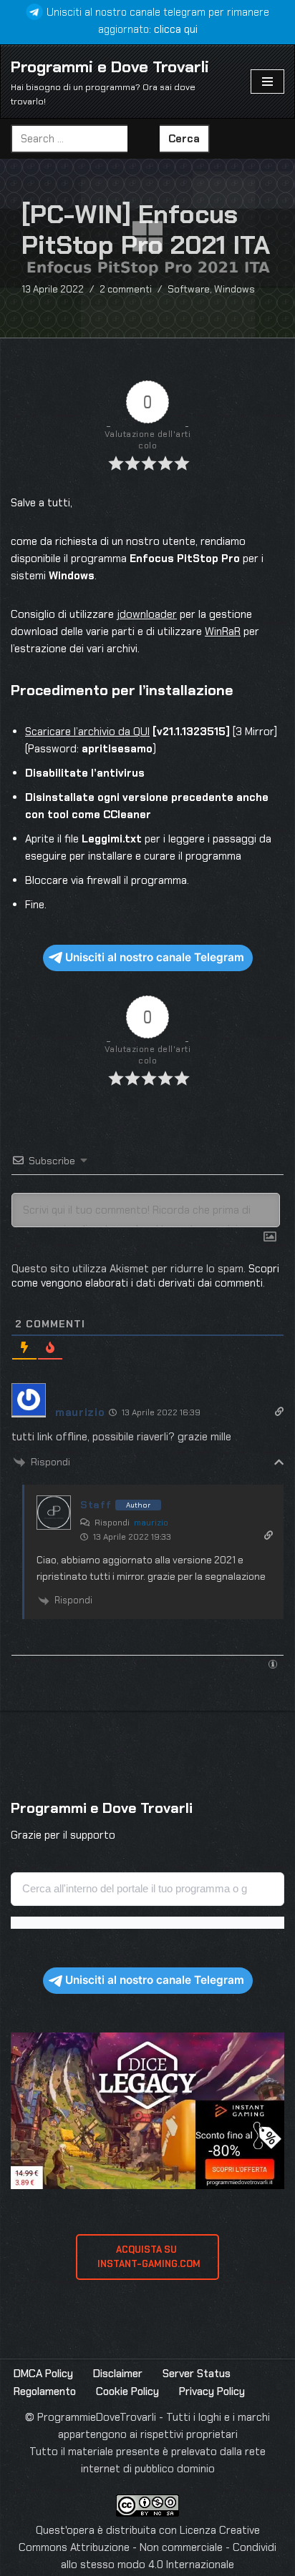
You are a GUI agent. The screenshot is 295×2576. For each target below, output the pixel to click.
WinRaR (223, 631)
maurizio (151, 1523)
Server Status (197, 2374)
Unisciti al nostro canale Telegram (155, 957)
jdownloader (147, 614)
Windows (234, 289)
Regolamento (45, 2391)
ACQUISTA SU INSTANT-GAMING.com (148, 2257)
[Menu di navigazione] (267, 82)
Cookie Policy (127, 2391)
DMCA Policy (43, 2374)
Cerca (184, 139)
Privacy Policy (212, 2391)
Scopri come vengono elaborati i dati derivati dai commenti (145, 1276)
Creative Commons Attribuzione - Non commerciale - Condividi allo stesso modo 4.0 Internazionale (147, 2547)
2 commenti (126, 289)
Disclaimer (118, 2374)
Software (189, 289)
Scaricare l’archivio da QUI (87, 732)
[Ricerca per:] (85, 139)
